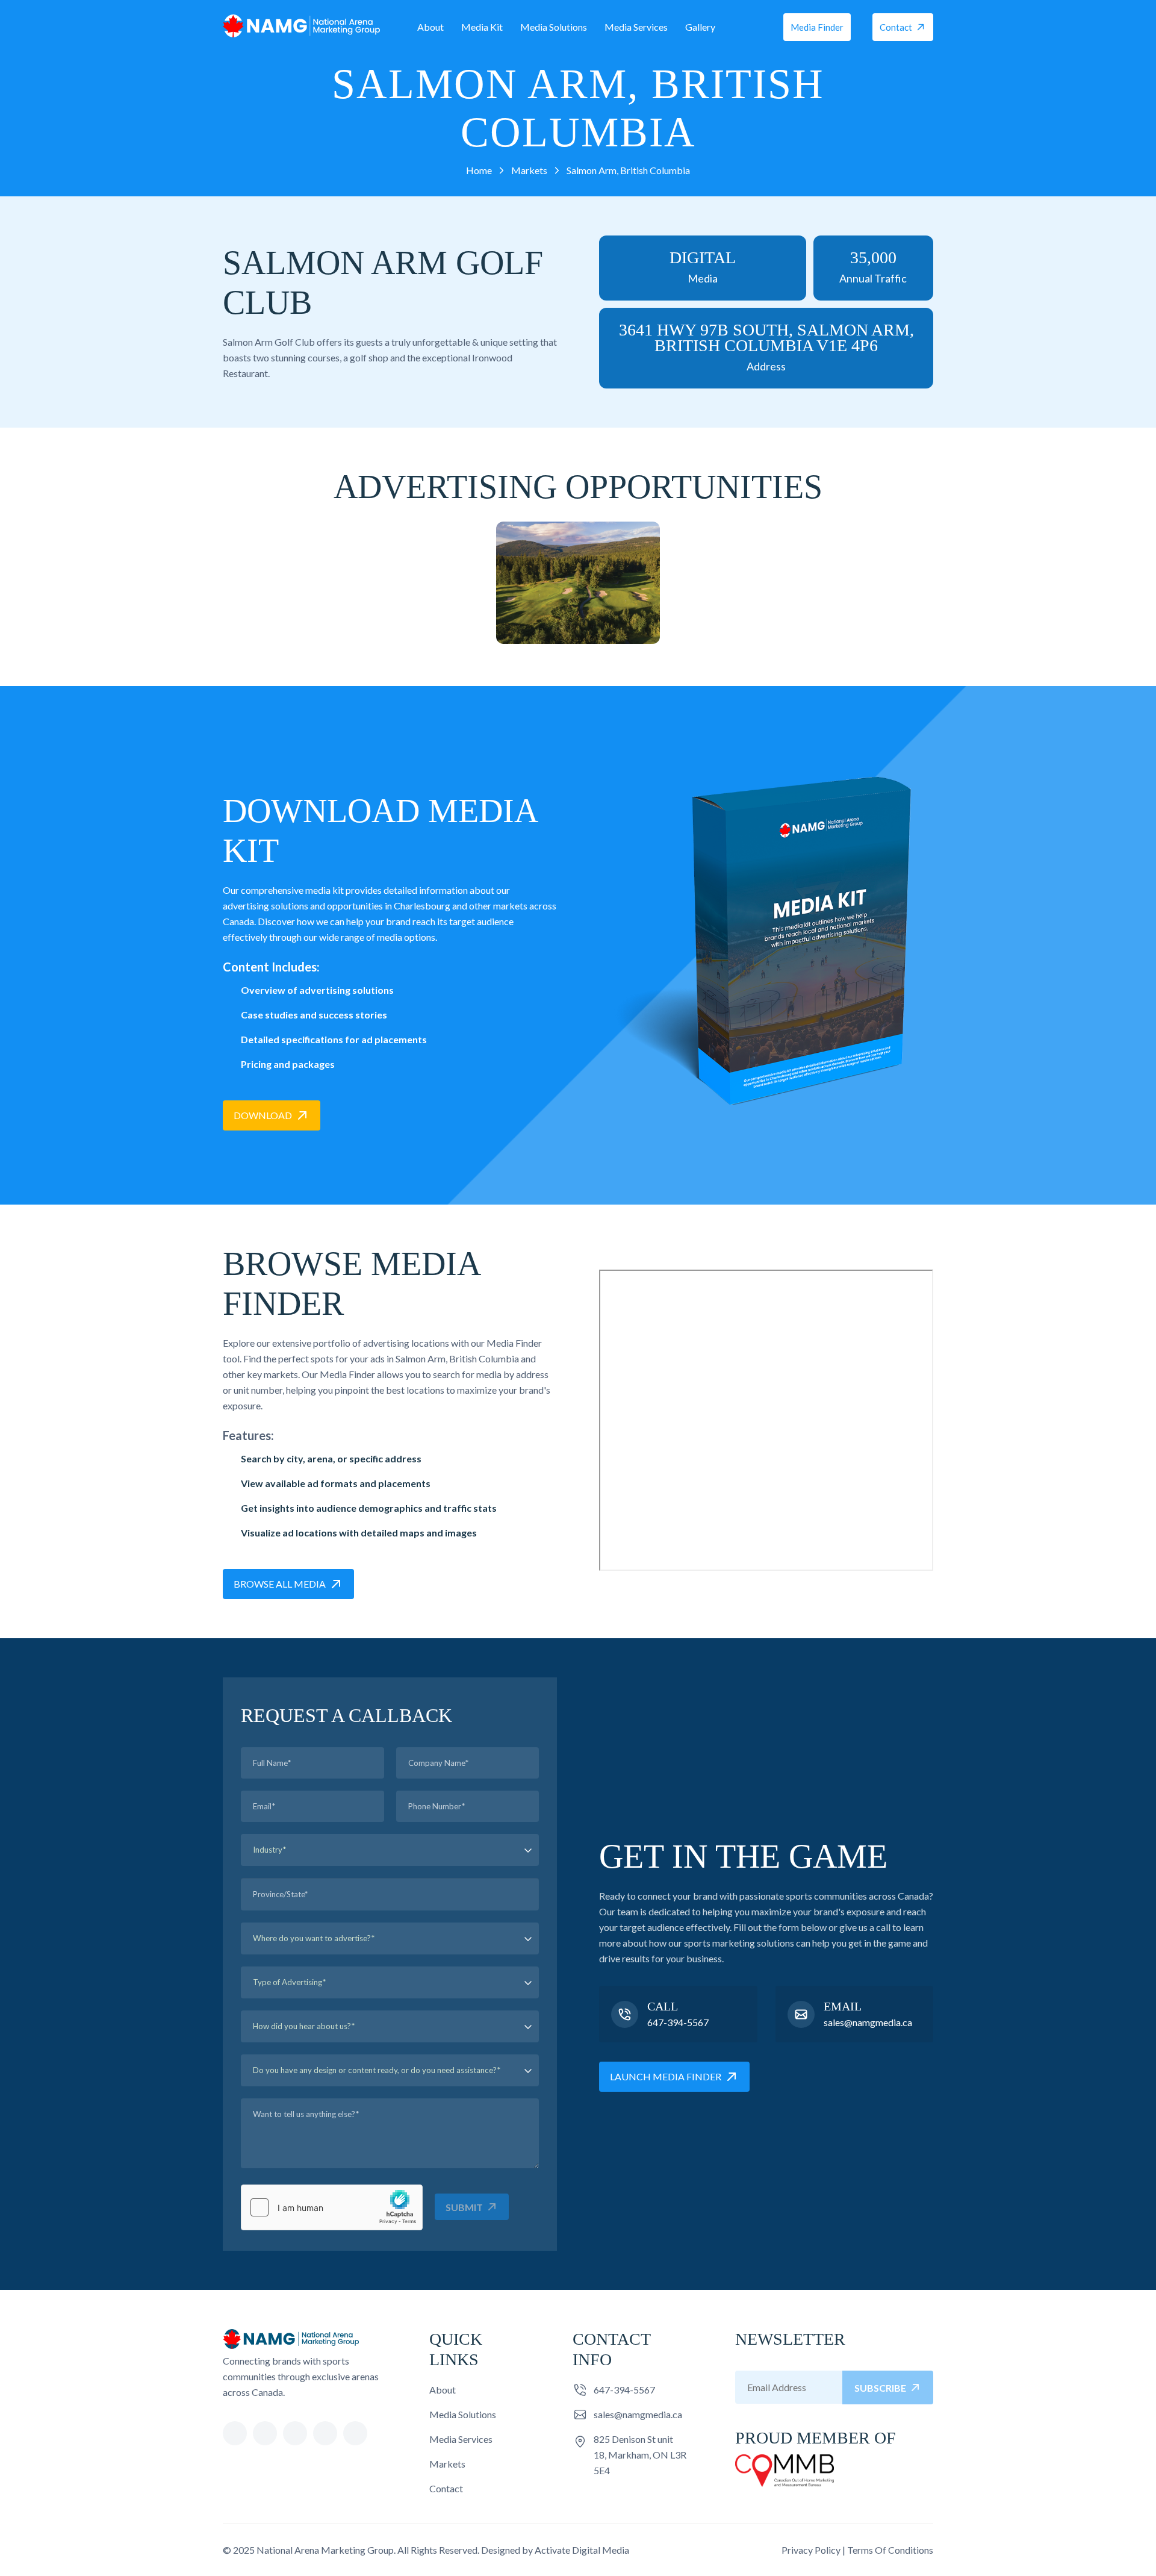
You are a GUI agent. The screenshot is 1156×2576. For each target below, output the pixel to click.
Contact (896, 27)
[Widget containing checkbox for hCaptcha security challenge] (332, 2207)
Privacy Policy (811, 2550)
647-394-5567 (678, 2022)
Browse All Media (280, 1584)
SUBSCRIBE (880, 2388)
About (430, 27)
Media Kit (482, 27)
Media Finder (817, 27)
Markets (447, 2464)
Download (263, 1115)
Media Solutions (554, 27)
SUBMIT (464, 2207)
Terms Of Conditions (890, 2550)
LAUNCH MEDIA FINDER (666, 2076)
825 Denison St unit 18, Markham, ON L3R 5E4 (640, 2455)
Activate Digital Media (582, 2550)
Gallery (700, 27)
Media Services (636, 27)
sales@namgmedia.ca (868, 2022)
